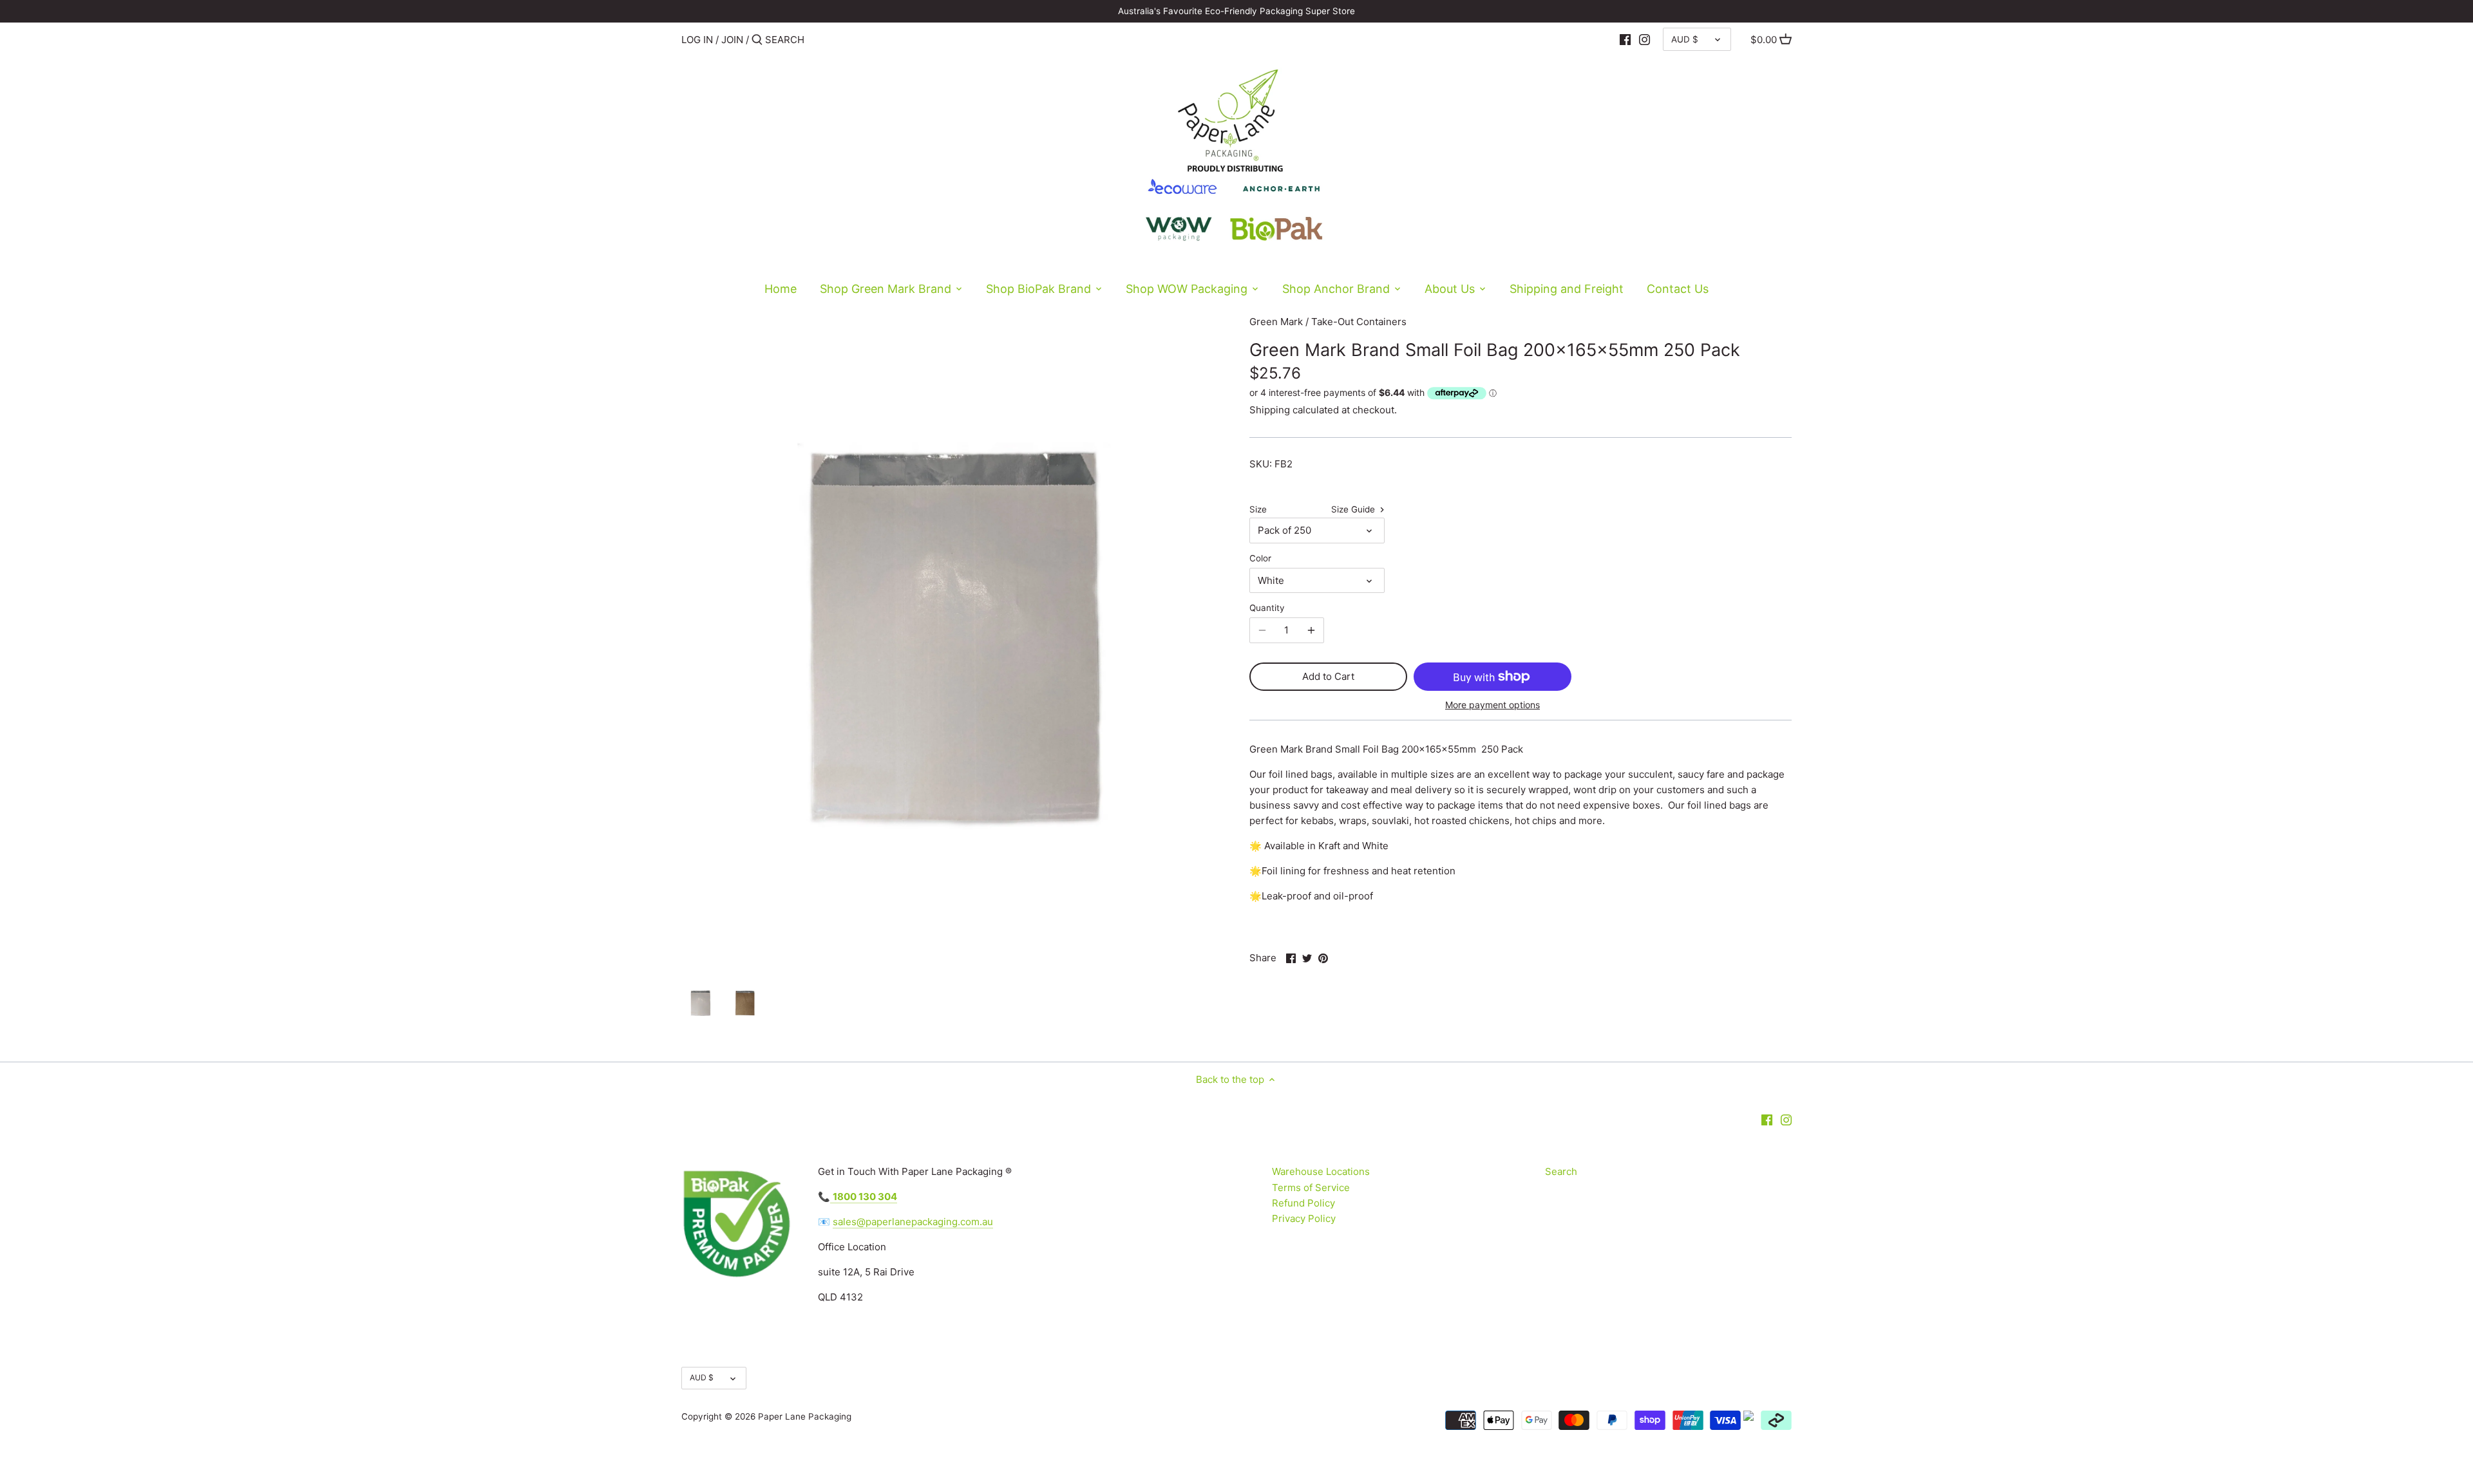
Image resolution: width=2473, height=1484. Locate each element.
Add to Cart (1328, 676)
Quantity (1267, 608)
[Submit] (757, 40)
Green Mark (1276, 322)
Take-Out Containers (1359, 322)
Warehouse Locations (1321, 1171)
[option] (700, 1003)
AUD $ (1685, 39)
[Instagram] (1644, 39)
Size (1258, 509)
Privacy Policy (1304, 1218)
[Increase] (1311, 630)
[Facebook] (1625, 39)
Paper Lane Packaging (805, 1416)
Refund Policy (1303, 1203)
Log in (697, 40)
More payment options (1492, 705)
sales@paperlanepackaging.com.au (913, 1222)
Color (1260, 558)
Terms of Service (1311, 1188)
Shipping (1270, 410)
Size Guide (1354, 509)
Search (1561, 1171)
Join (732, 40)
